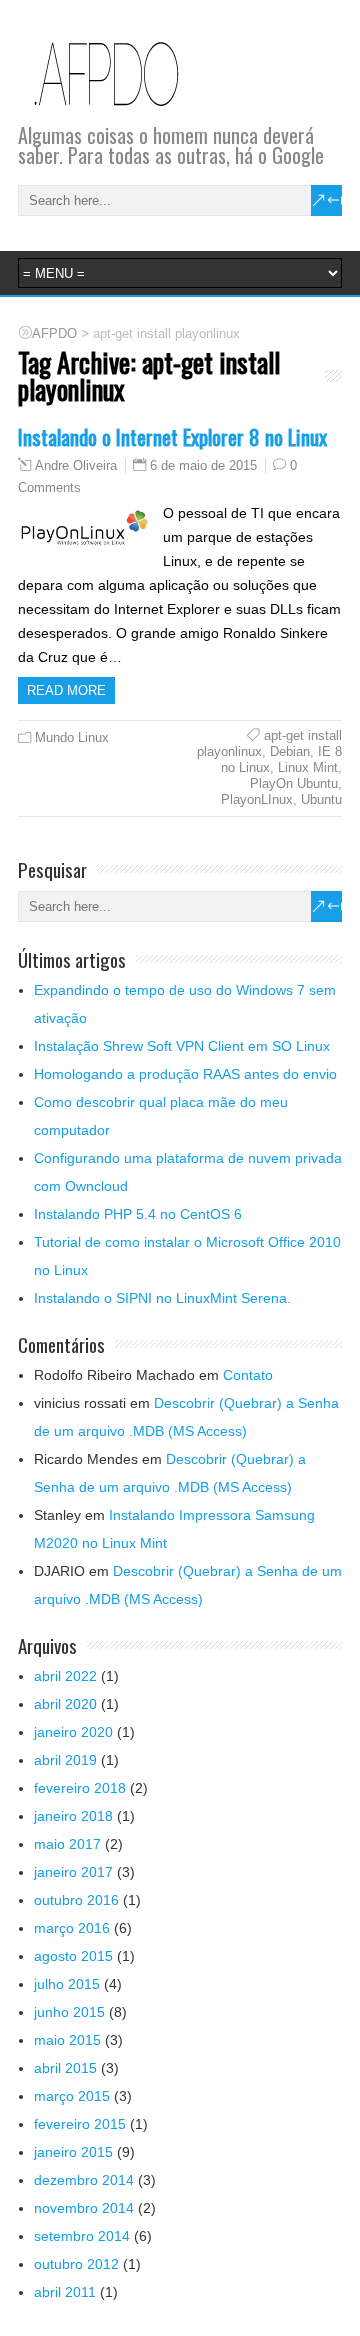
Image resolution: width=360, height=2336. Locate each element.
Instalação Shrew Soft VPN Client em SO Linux (182, 1046)
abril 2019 (65, 1760)
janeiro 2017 (73, 1872)
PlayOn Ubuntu (294, 783)
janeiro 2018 (73, 1816)
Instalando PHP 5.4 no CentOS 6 (138, 1214)
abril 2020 (65, 1704)
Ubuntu (321, 799)
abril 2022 (65, 1676)
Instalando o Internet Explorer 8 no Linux (172, 436)
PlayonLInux (257, 799)
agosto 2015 (73, 1956)
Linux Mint (308, 767)
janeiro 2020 (73, 1732)
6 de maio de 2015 (203, 465)
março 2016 (72, 1928)
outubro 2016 (76, 1900)
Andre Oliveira (76, 466)
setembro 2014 (82, 2236)
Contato (248, 1375)
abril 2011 (65, 2292)
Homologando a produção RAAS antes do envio (185, 1074)
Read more (66, 690)
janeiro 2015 (73, 2152)
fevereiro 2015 (80, 2124)
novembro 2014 (84, 2208)
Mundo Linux (72, 737)
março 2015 (72, 2096)
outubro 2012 (76, 2264)
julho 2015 (67, 1984)
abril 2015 (65, 2068)
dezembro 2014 (84, 2180)
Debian (290, 751)
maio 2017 (67, 1844)
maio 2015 (67, 2040)
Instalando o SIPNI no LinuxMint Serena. (162, 1298)
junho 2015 (69, 2012)
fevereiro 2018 (80, 1788)
